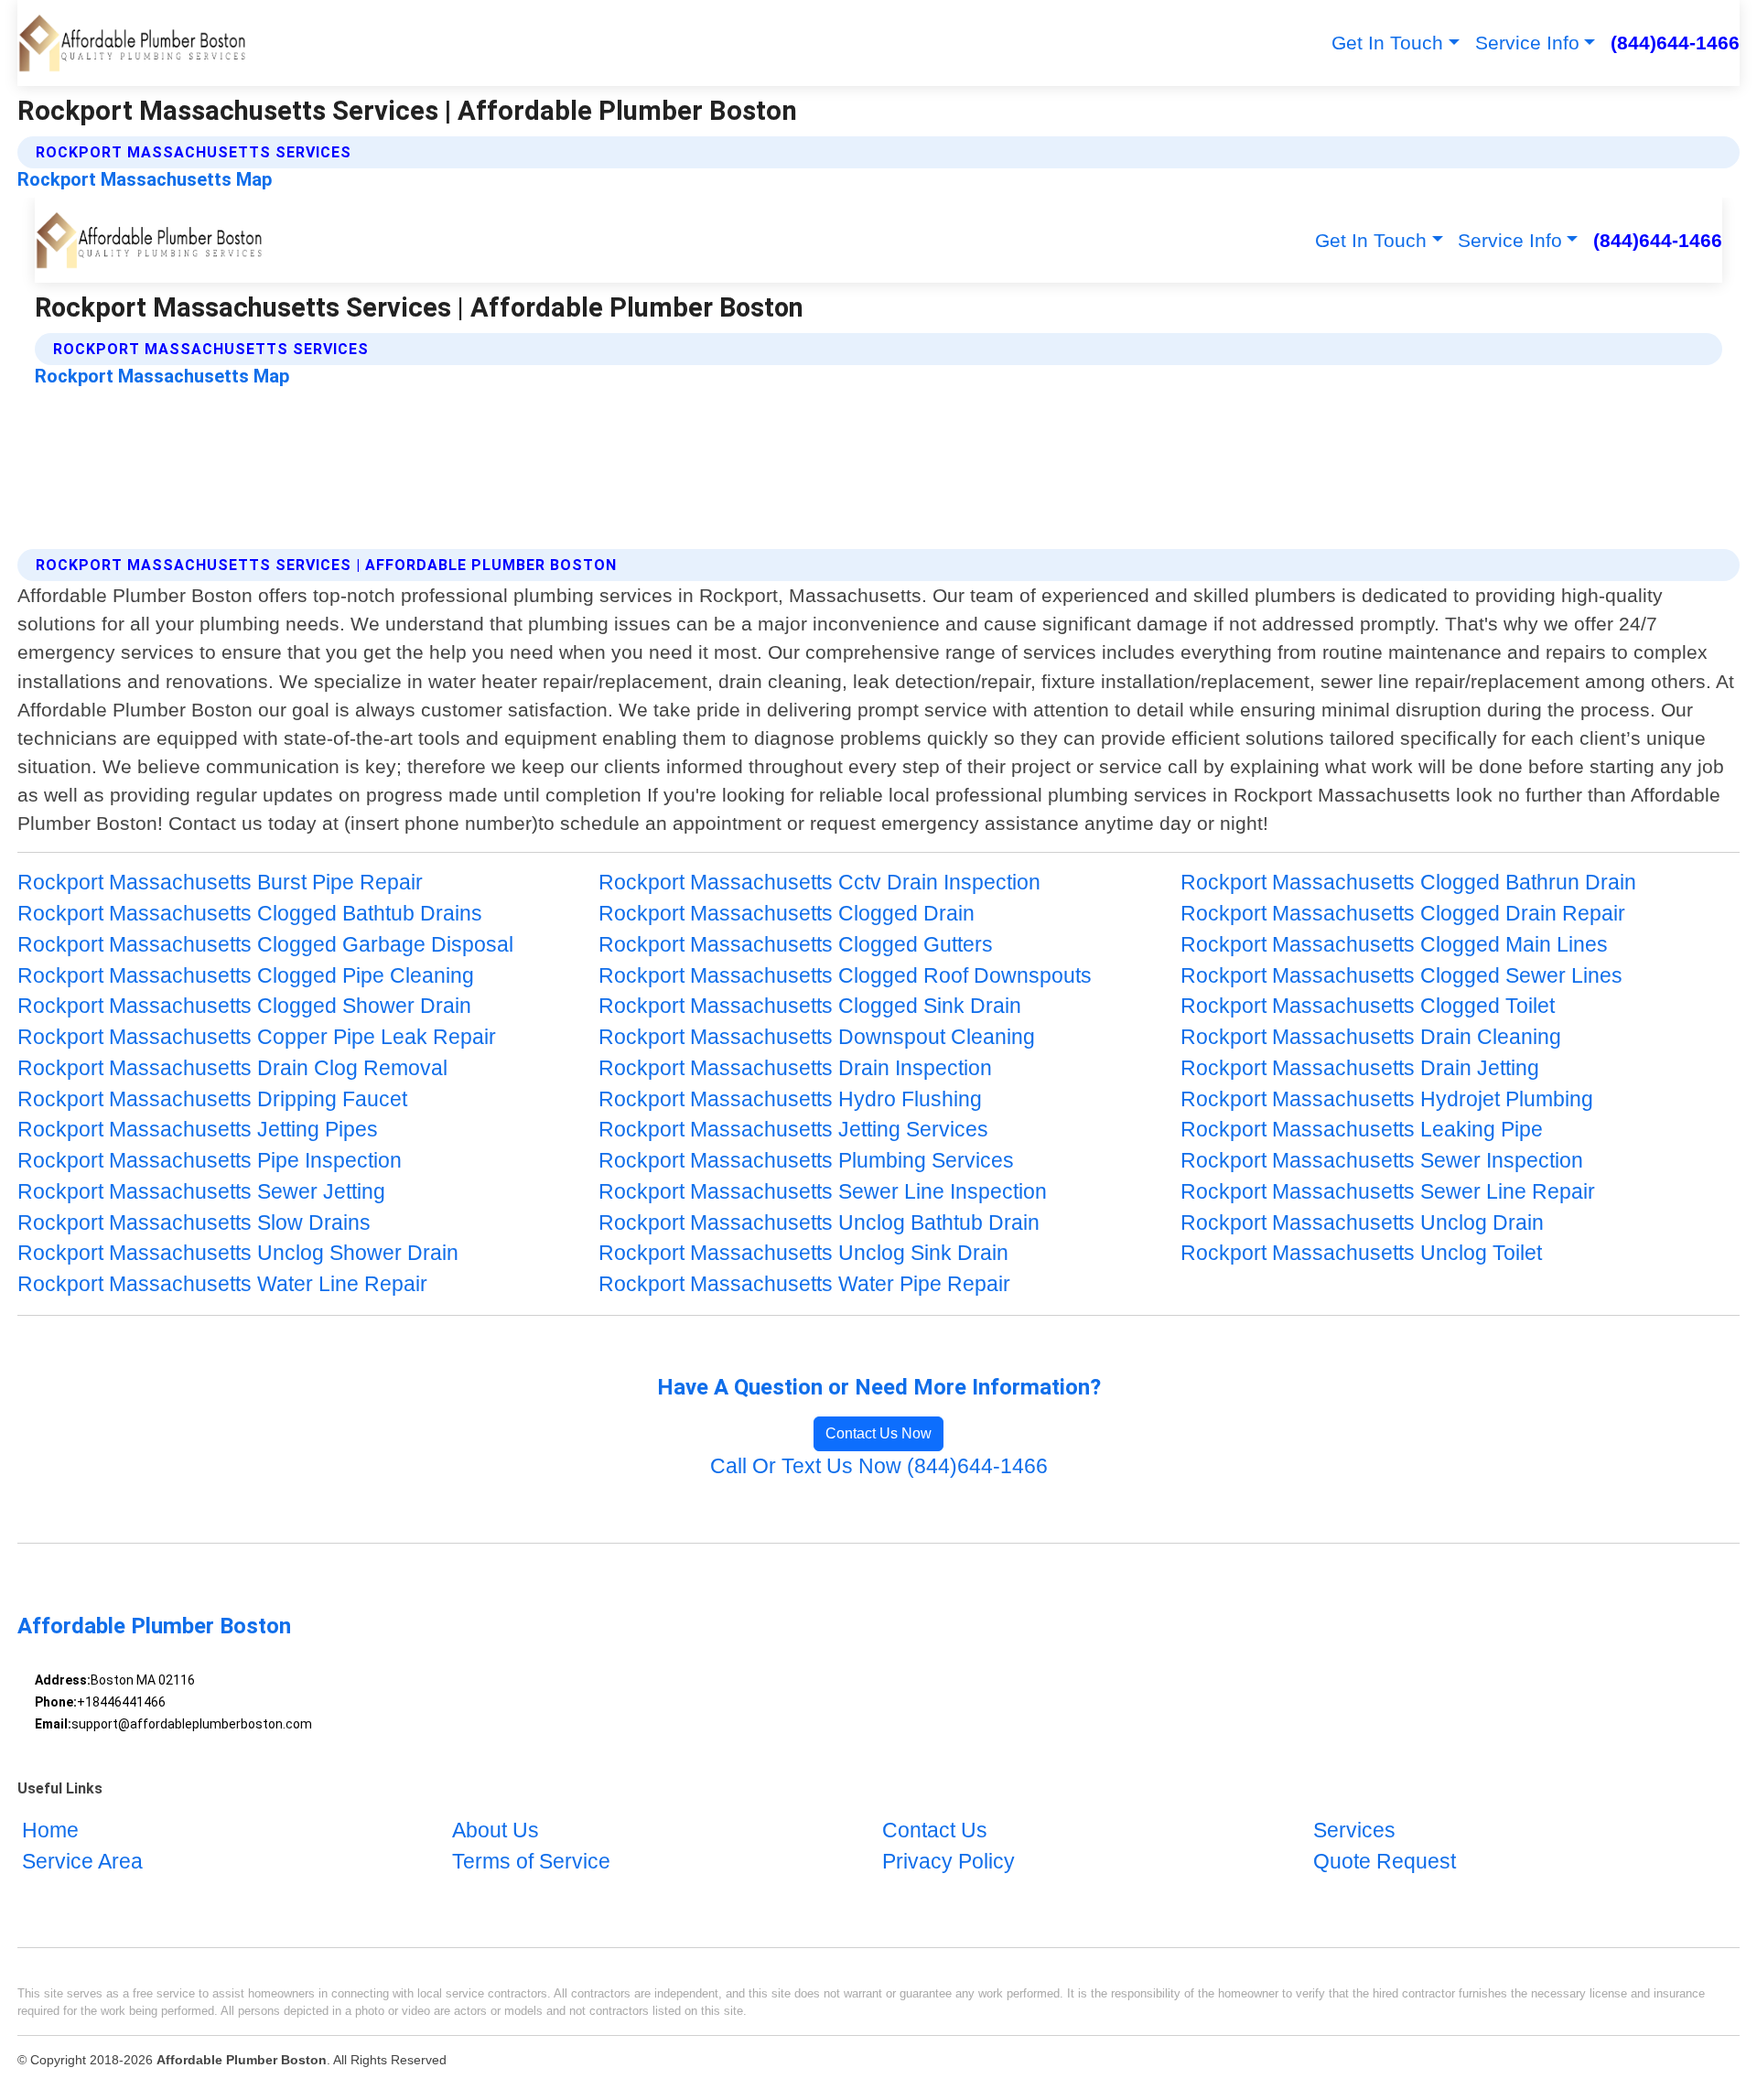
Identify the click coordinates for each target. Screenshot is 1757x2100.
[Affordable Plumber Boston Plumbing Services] (132, 43)
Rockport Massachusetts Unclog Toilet (1361, 1253)
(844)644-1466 (1675, 43)
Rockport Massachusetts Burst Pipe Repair (220, 883)
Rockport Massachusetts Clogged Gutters (796, 945)
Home (50, 1831)
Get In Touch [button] (1387, 43)
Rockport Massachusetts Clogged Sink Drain (810, 1006)
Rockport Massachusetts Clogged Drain (787, 914)
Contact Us (935, 1831)
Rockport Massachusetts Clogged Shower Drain (244, 1006)
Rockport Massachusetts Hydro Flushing (790, 1099)
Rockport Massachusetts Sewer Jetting (201, 1192)
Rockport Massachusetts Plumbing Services (806, 1161)
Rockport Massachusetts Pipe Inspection (210, 1161)
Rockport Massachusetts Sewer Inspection (1382, 1161)
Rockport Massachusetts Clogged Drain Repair (1403, 914)
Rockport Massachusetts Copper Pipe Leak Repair (257, 1037)
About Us (496, 1831)
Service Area (82, 1862)
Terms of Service (531, 1862)
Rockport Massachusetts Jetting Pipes (198, 1130)
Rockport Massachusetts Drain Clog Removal (232, 1068)
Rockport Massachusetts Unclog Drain (1362, 1223)
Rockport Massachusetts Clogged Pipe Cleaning (246, 976)
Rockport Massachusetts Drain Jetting (1360, 1068)
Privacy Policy (949, 1862)
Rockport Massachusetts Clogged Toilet (1368, 1006)
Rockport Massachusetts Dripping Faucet (212, 1099)
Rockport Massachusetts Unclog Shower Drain (238, 1253)
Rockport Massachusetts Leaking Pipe (1362, 1130)
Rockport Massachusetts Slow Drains (194, 1223)
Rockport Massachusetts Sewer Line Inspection (823, 1192)
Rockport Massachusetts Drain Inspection (795, 1068)
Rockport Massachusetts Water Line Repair (222, 1284)
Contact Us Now (878, 1433)
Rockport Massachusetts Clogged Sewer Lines (1401, 976)
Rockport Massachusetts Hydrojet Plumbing (1387, 1099)
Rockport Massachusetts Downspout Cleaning (817, 1037)
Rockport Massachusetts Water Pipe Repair (804, 1284)
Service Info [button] (1527, 43)
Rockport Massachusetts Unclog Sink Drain (803, 1253)
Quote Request (1385, 1862)
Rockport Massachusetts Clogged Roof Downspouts (845, 976)
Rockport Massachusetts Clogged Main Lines (1394, 945)
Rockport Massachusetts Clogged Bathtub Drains (250, 914)
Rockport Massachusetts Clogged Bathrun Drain (1408, 883)
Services (1354, 1831)
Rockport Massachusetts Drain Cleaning (1371, 1037)
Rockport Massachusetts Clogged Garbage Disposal (265, 945)
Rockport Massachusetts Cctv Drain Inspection (819, 883)
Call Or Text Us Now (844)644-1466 (879, 1466)
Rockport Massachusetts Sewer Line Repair (1388, 1192)
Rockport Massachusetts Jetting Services (793, 1130)
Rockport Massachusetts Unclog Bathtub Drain (819, 1223)
